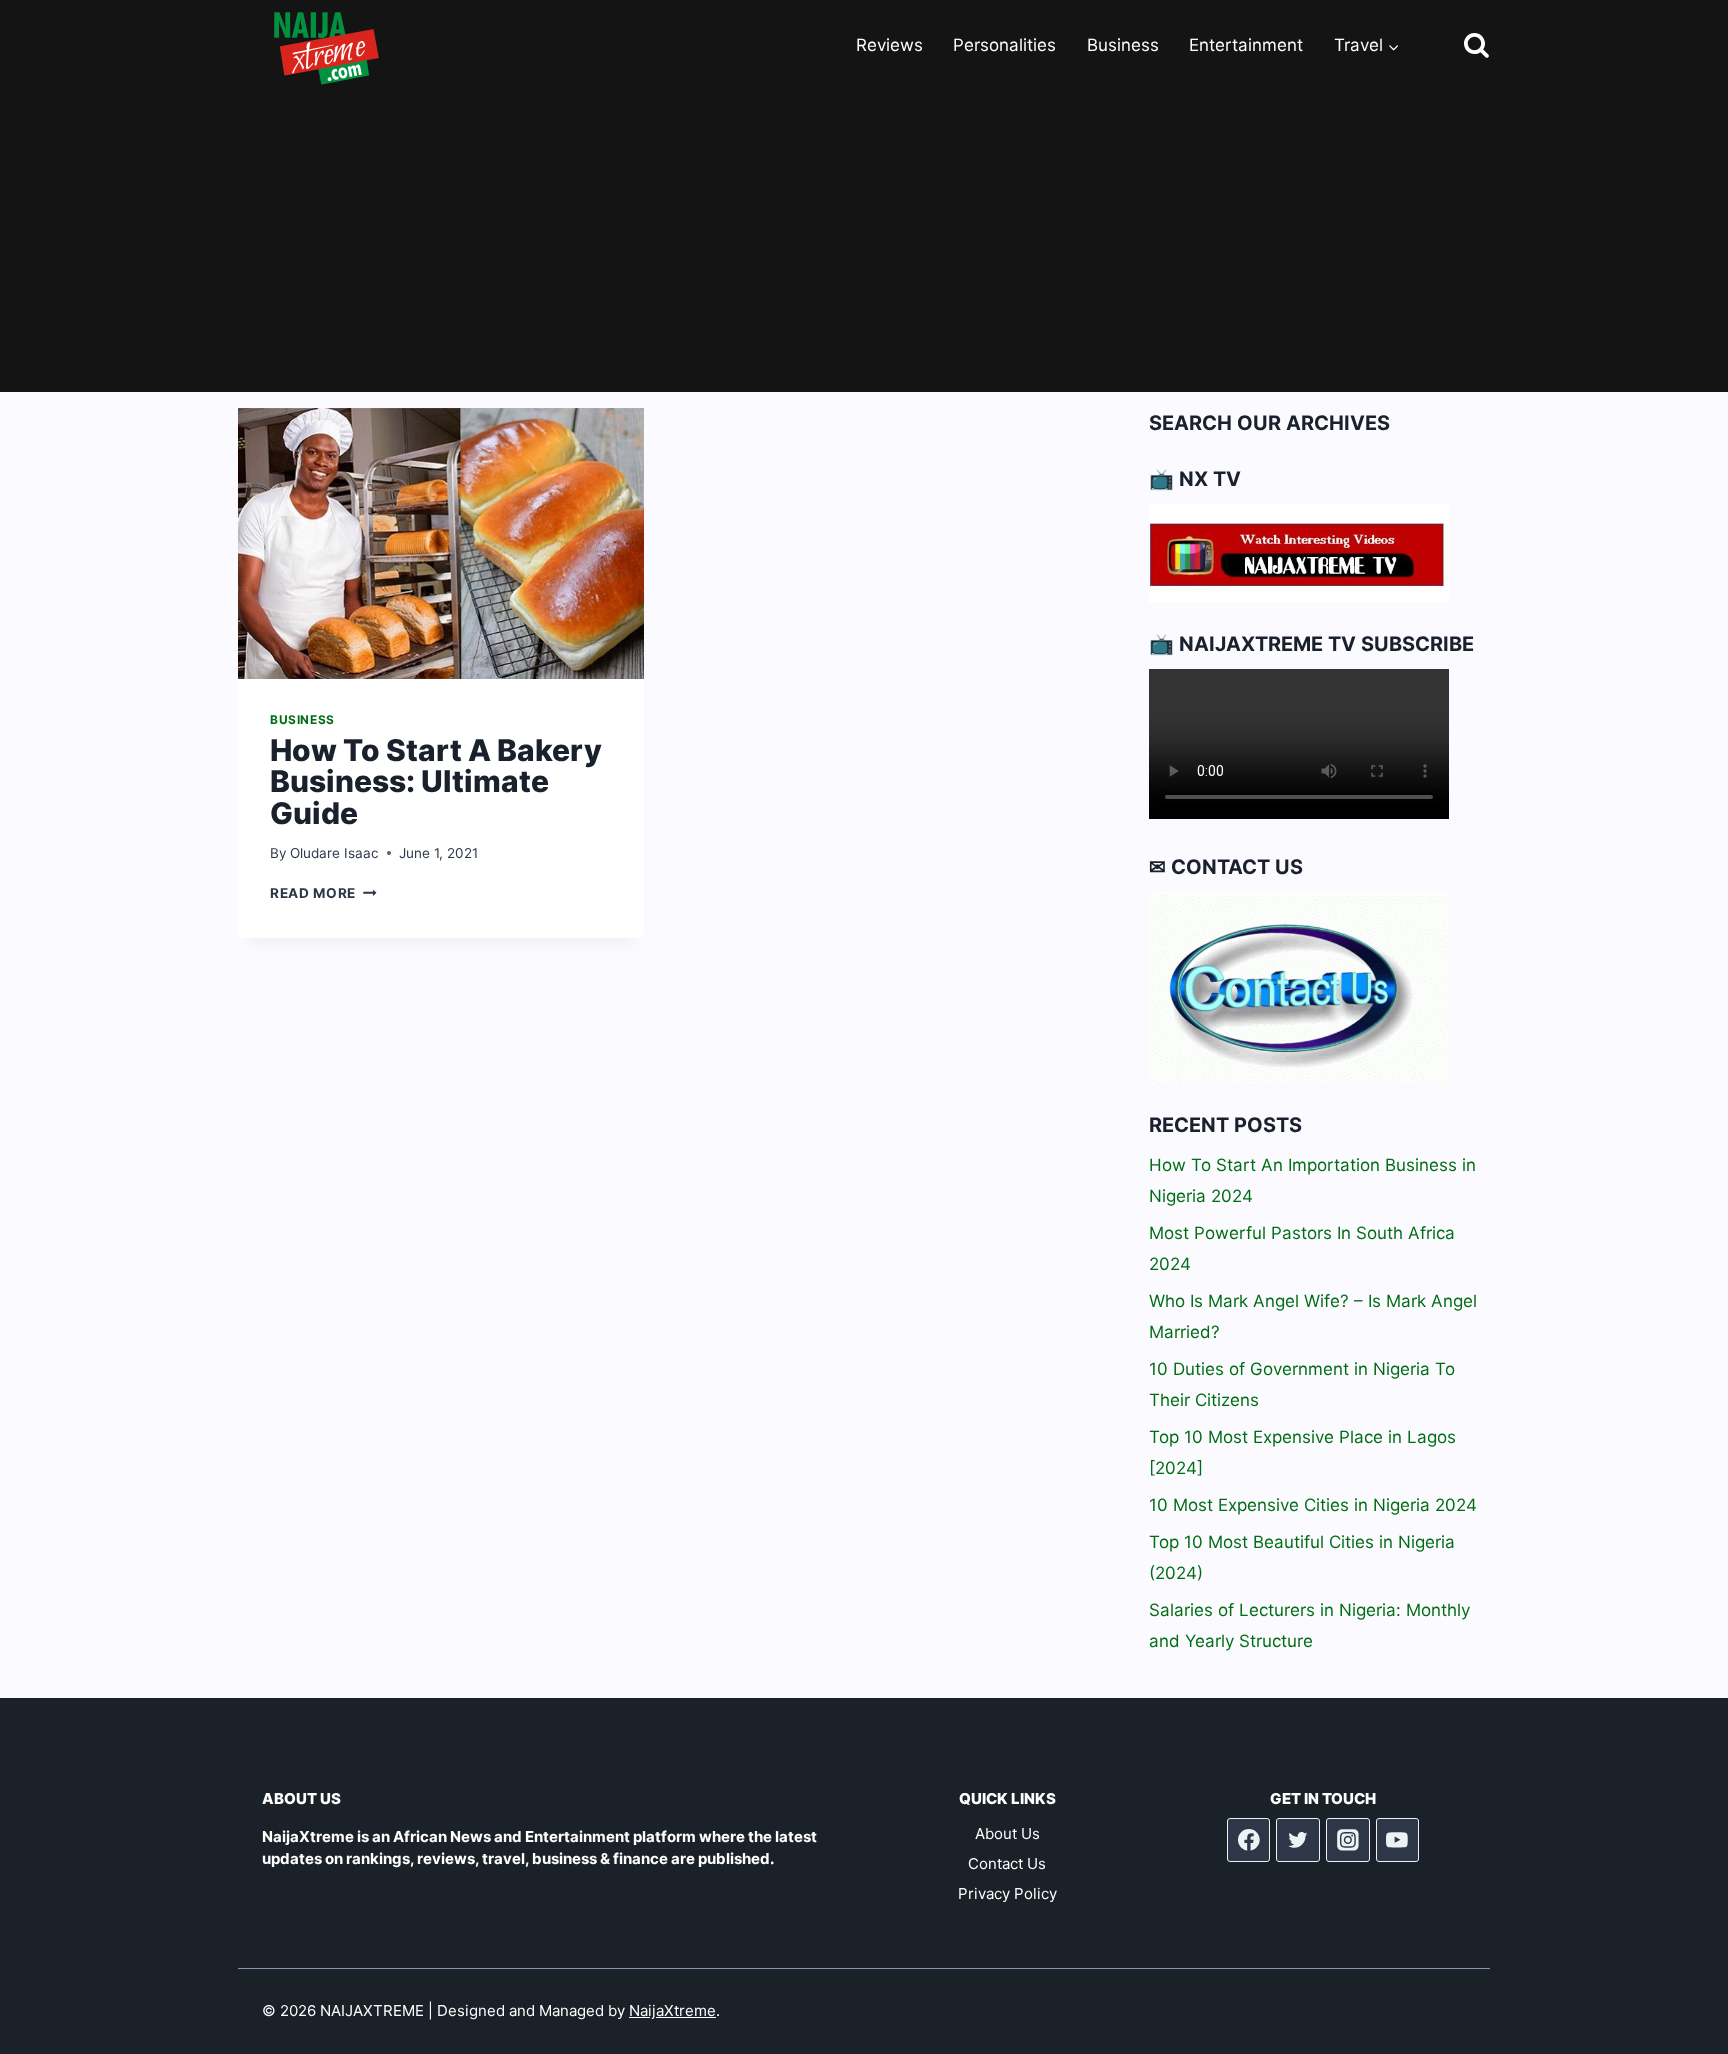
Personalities (1004, 45)
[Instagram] (1348, 1840)
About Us (1007, 1833)
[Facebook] (1249, 1840)
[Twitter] (1298, 1840)
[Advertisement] (864, 242)
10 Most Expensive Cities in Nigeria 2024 (1313, 1505)
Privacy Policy (1007, 1893)
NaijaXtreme (672, 2010)
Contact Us (1007, 1863)
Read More (323, 893)
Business (1123, 45)
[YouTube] (1398, 1840)
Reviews (889, 45)
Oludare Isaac (334, 853)
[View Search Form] (1458, 46)
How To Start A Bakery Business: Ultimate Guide (436, 781)
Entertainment (1246, 45)
